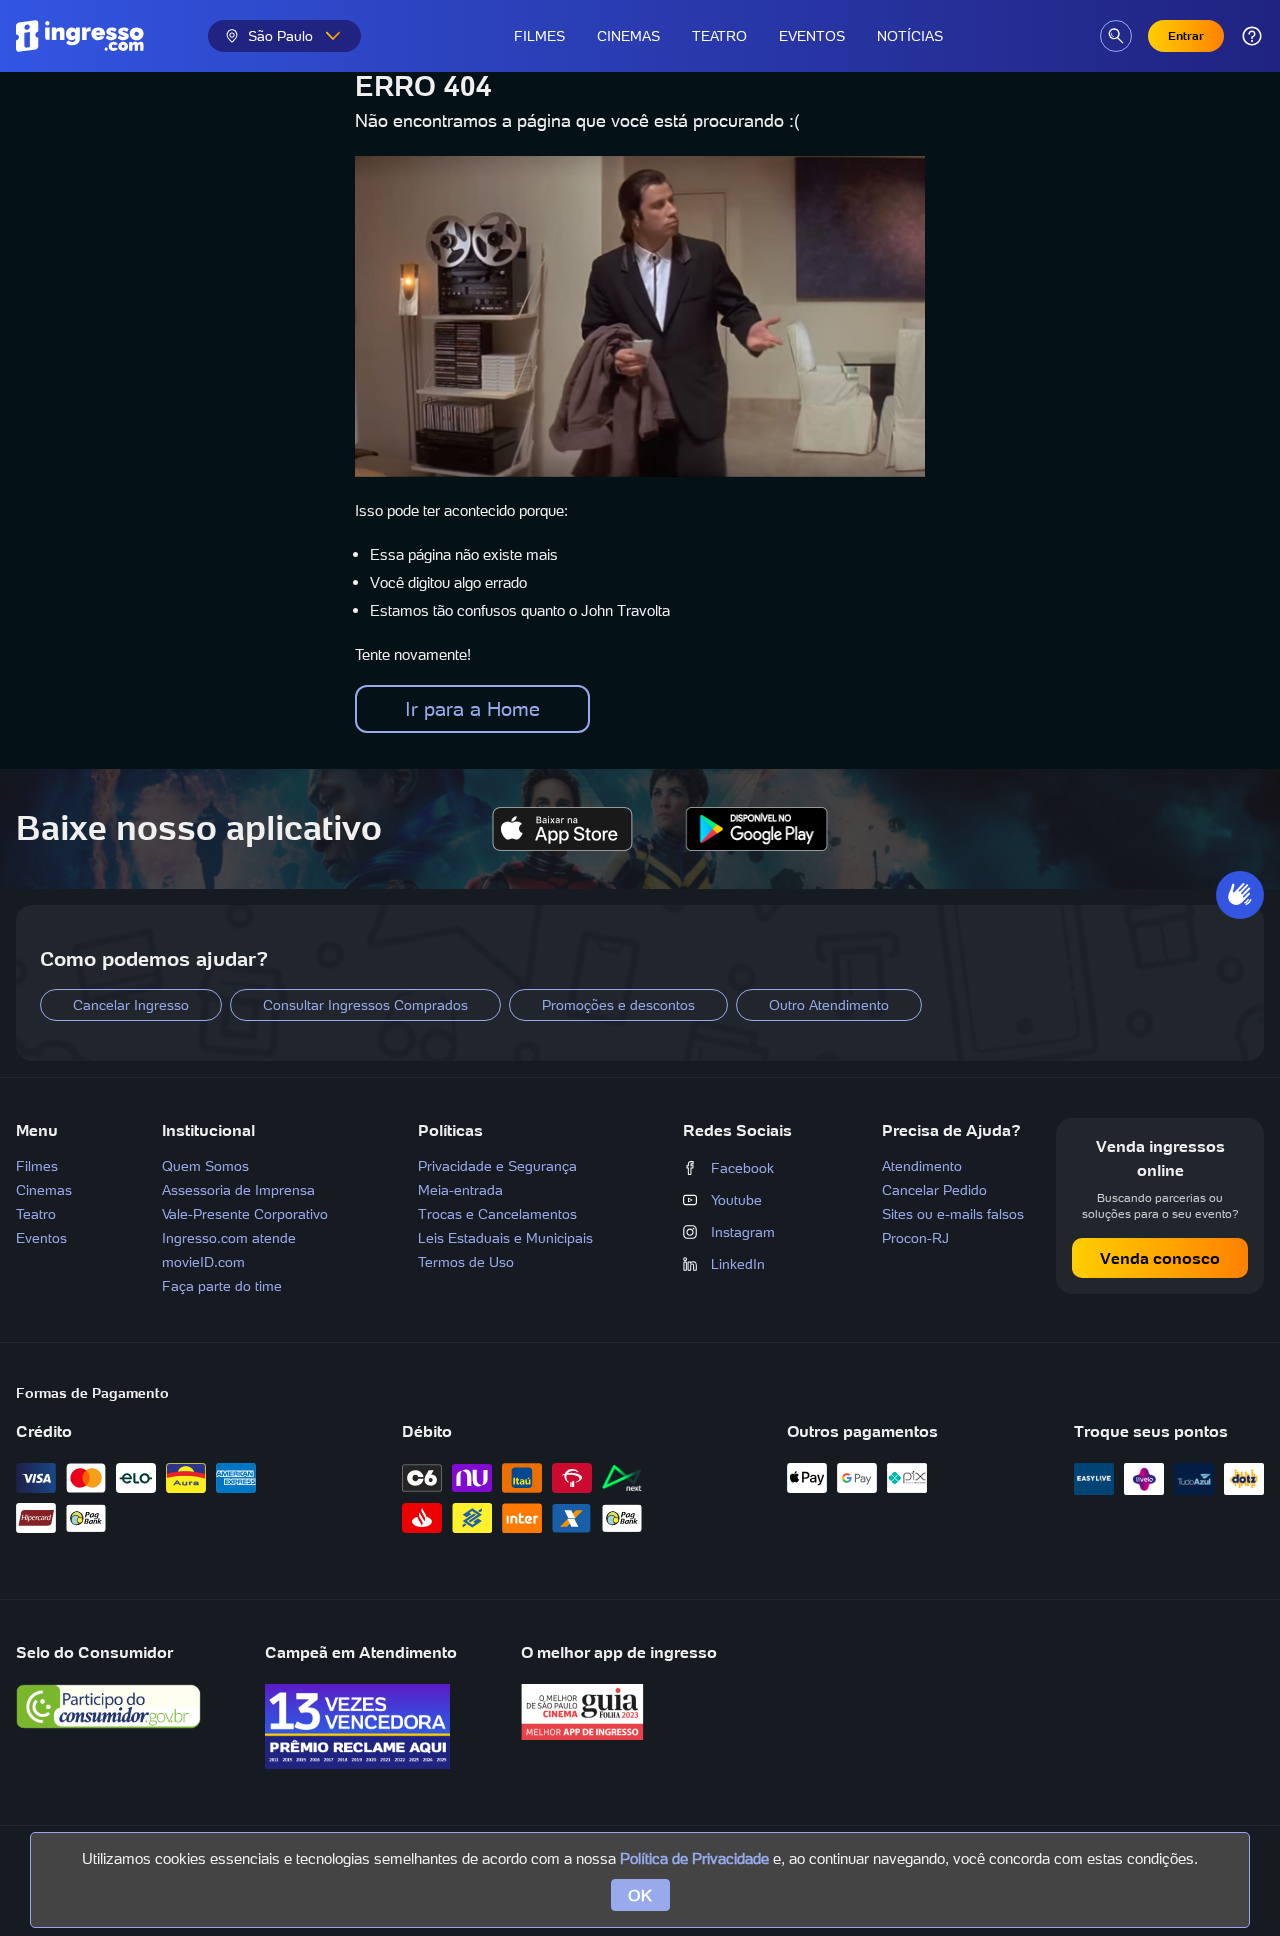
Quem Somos (205, 1166)
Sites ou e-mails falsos (953, 1214)
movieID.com (203, 1262)
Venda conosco (1160, 1258)
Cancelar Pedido (934, 1190)
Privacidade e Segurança (497, 1166)
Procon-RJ (915, 1238)
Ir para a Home (472, 709)
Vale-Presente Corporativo (245, 1214)
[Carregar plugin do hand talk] (1240, 895)
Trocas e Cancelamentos (497, 1214)
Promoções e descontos (618, 1005)
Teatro (719, 36)
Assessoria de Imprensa (238, 1190)
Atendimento (922, 1166)
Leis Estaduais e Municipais (505, 1238)
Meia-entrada (460, 1190)
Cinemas (628, 36)
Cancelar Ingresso (131, 1005)
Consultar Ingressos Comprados (365, 1005)
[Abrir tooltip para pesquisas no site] (1116, 36)
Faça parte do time (222, 1286)
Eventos (812, 36)
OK (640, 1895)
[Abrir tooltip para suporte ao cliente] (1252, 36)
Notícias (910, 36)
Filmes (539, 36)
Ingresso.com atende (229, 1238)
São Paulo (280, 36)
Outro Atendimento (829, 1005)
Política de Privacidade (694, 1858)
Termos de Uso (466, 1262)
